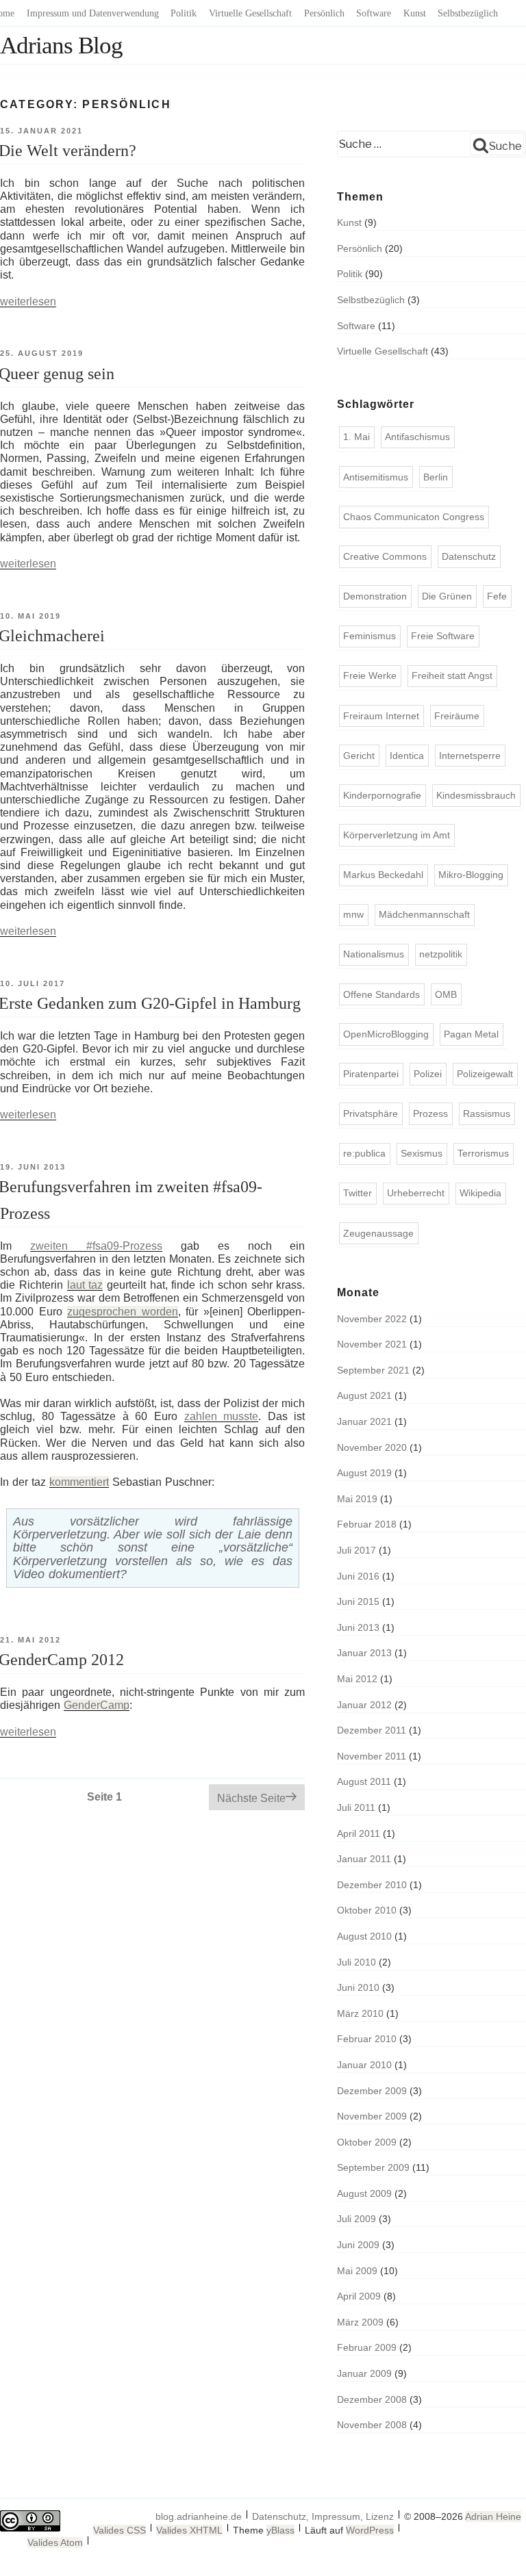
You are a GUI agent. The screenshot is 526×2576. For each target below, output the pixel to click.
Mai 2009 (357, 2271)
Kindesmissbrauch (476, 795)
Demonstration (375, 596)
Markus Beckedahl (383, 875)
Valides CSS (120, 2530)
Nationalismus (374, 954)
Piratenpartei (371, 1074)
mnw (353, 914)
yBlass (280, 2530)
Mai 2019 (357, 1499)
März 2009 (360, 2322)
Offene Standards (381, 994)
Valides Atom (55, 2542)
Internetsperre (470, 756)
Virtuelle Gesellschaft (250, 13)
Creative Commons (385, 556)
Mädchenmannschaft (424, 914)
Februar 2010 (367, 2039)
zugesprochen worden (123, 1312)
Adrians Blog (61, 46)
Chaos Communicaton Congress (414, 517)
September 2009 (373, 2167)
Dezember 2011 (372, 1730)
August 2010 (364, 1936)
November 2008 (372, 2425)
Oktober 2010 (367, 1910)
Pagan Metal (471, 1034)
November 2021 (372, 1344)
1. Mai (356, 437)
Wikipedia (480, 1193)
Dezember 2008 (372, 2399)
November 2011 (372, 1756)
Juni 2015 (358, 1601)
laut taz (85, 1285)
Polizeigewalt (485, 1074)
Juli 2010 (356, 1962)
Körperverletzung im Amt (397, 835)
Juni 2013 (358, 1627)
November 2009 (372, 2116)
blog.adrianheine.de (199, 2516)
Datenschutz (469, 556)
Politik (184, 13)
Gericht (359, 756)
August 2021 (364, 1395)
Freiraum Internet (381, 716)
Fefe (497, 596)
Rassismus (487, 1113)
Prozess (430, 1113)
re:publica (364, 1153)
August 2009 (364, 2193)
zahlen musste (222, 1416)
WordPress (370, 2530)
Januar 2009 (364, 2373)
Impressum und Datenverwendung (93, 13)
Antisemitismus (376, 477)
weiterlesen (28, 301)
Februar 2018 (367, 1524)
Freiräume (457, 716)
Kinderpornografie (382, 795)
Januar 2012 (364, 1705)
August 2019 (364, 1473)
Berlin (436, 477)
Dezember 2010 (372, 1885)
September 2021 (373, 1370)
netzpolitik (441, 954)
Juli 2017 (356, 1550)
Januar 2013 (364, 1653)
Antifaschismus (417, 437)
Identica (407, 756)
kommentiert (79, 1482)
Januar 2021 (364, 1421)
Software (374, 13)
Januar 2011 (364, 1859)
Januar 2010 (364, 2065)
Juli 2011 (356, 1807)
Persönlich (324, 13)
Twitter (358, 1193)
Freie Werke (370, 675)
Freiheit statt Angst (452, 675)
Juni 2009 (358, 2245)
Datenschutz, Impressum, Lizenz (323, 2516)
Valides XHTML (189, 2530)
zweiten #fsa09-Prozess (96, 1246)
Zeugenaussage (378, 1233)
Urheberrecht (416, 1193)
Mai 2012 (357, 1679)
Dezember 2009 (372, 2091)
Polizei (428, 1074)
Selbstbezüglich (468, 13)
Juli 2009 (356, 2219)
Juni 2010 (358, 1987)
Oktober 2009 (367, 2142)
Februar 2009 (367, 2347)
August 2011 (364, 1781)
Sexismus (422, 1153)
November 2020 (372, 1447)
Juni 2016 (358, 1576)
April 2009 (359, 2296)
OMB (446, 994)
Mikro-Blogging (471, 875)
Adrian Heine (493, 2516)
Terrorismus (483, 1153)
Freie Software (443, 636)
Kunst (415, 13)
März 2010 (360, 2013)
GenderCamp (97, 1705)
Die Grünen (447, 596)
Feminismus (370, 636)
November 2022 (372, 1319)
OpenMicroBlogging (386, 1034)
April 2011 (359, 1833)
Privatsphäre (371, 1113)
